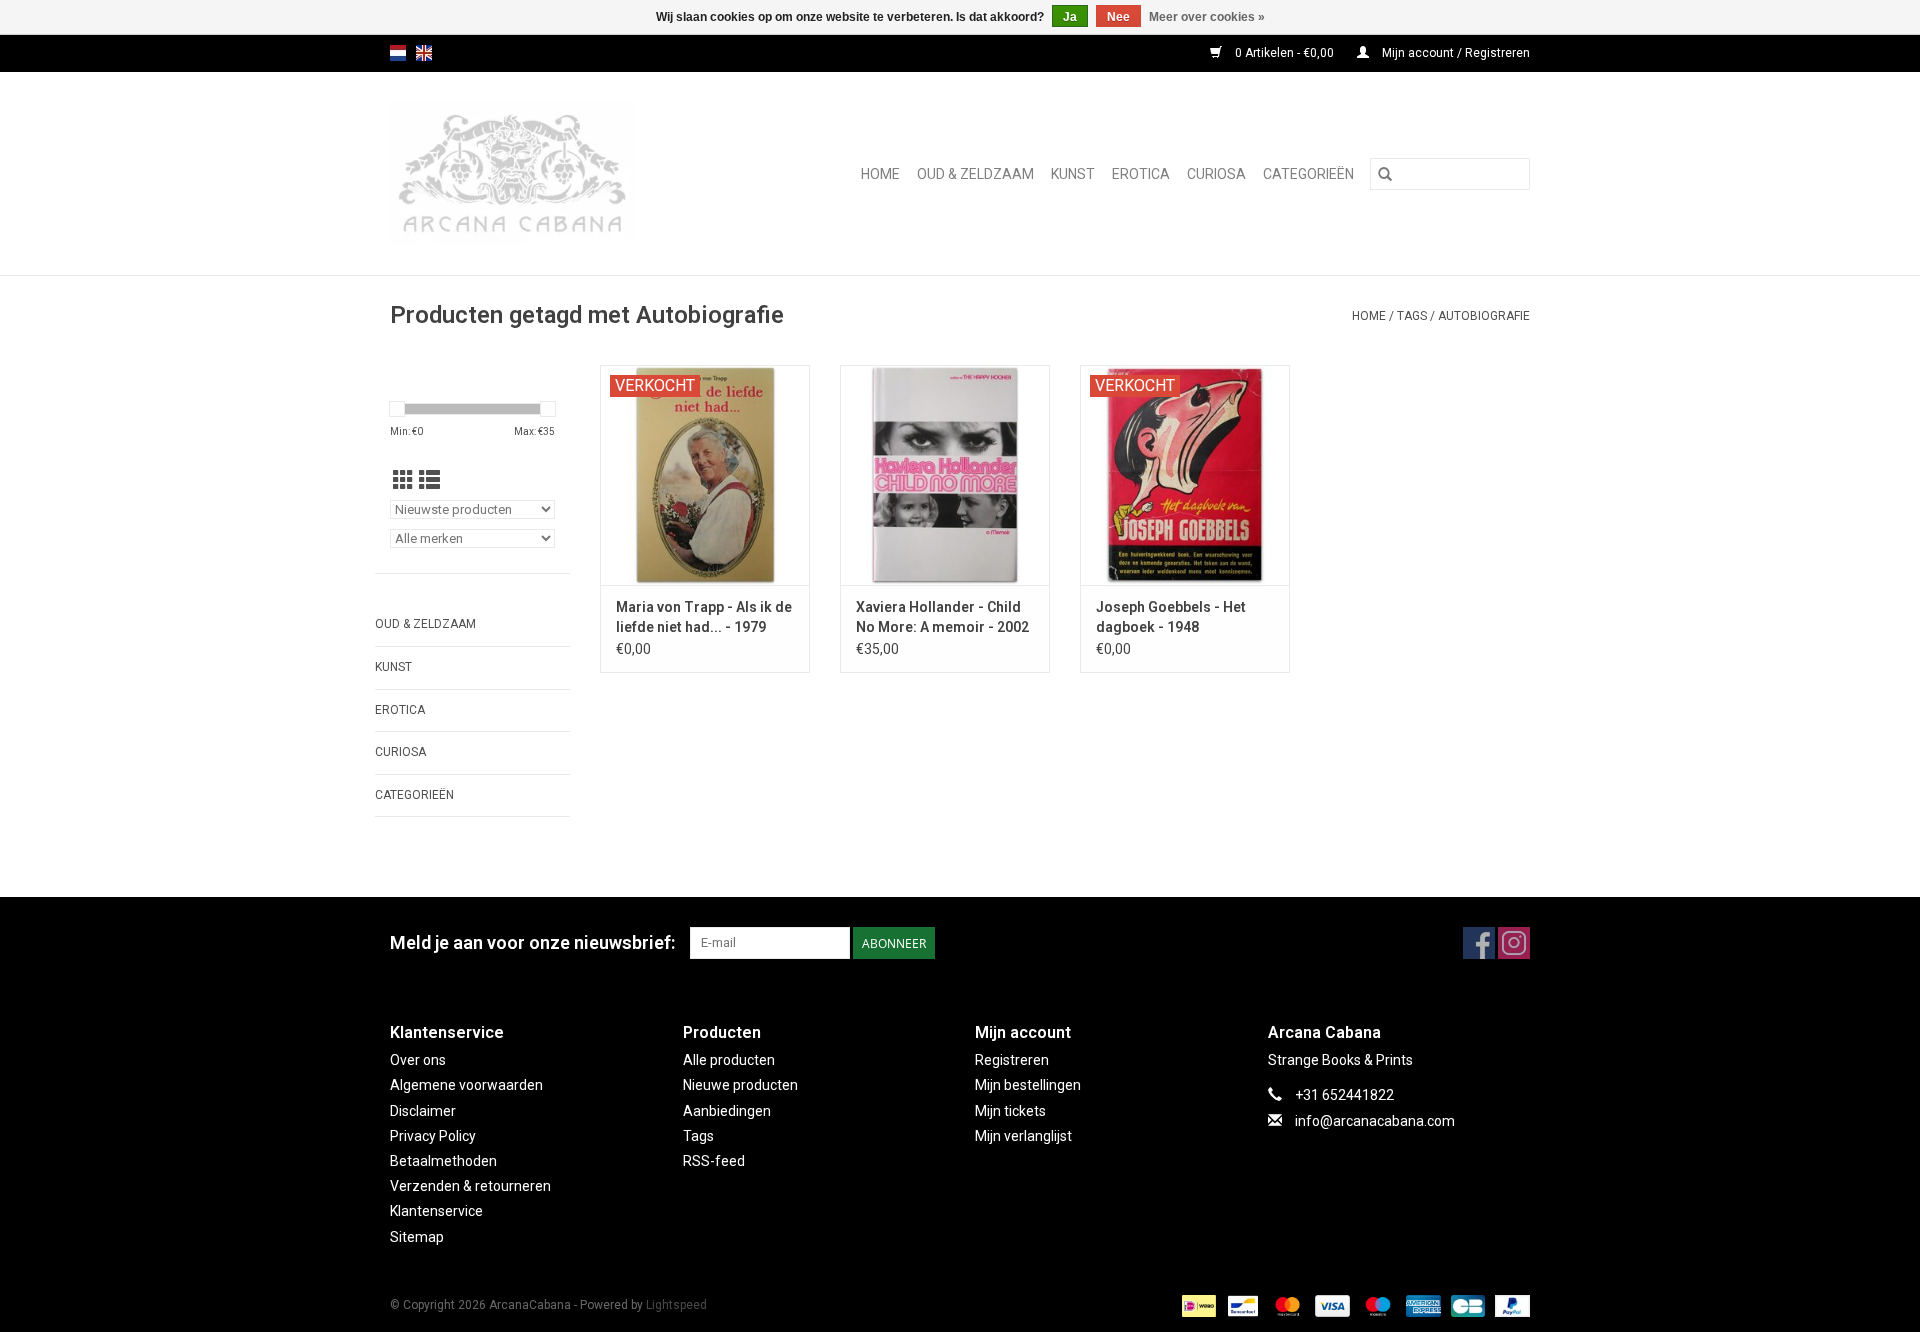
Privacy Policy (433, 1136)
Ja (1070, 17)
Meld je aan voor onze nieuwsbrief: (532, 942)
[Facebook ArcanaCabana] (1479, 943)
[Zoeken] (1385, 174)
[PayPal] (1509, 1305)
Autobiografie (1484, 316)
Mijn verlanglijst (1023, 1136)
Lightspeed (676, 1305)
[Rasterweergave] (403, 481)
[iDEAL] (1197, 1305)
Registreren (1012, 1060)
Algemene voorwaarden (466, 1085)
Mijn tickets (1010, 1111)
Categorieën (1308, 174)
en (424, 53)
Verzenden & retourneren (470, 1186)
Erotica (1141, 174)
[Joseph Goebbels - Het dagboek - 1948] (1185, 475)
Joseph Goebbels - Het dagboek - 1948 (1171, 617)
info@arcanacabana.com (1375, 1121)
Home (880, 174)
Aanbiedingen (727, 1111)
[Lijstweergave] (429, 481)
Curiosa (1216, 174)
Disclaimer (423, 1111)
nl (398, 53)
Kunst (1073, 174)
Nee (1118, 17)
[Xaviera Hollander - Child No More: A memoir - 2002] (945, 475)
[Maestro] (1375, 1305)
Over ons (418, 1060)
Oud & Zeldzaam (975, 174)
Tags (1412, 316)
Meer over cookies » (1207, 17)
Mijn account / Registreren (1454, 53)
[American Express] (1421, 1305)
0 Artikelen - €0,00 (1284, 53)
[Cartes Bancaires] (1466, 1305)
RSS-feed (714, 1161)
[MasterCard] (1285, 1305)
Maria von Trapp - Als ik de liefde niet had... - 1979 (704, 617)
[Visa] (1330, 1305)
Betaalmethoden (443, 1161)
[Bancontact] (1241, 1305)
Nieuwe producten (740, 1085)
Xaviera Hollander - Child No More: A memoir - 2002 (942, 617)
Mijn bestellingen (1028, 1085)
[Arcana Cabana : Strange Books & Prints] (542, 173)
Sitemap (417, 1237)
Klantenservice (436, 1211)
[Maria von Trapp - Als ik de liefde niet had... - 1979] (705, 475)
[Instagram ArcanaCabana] (1514, 943)
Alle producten (729, 1060)
